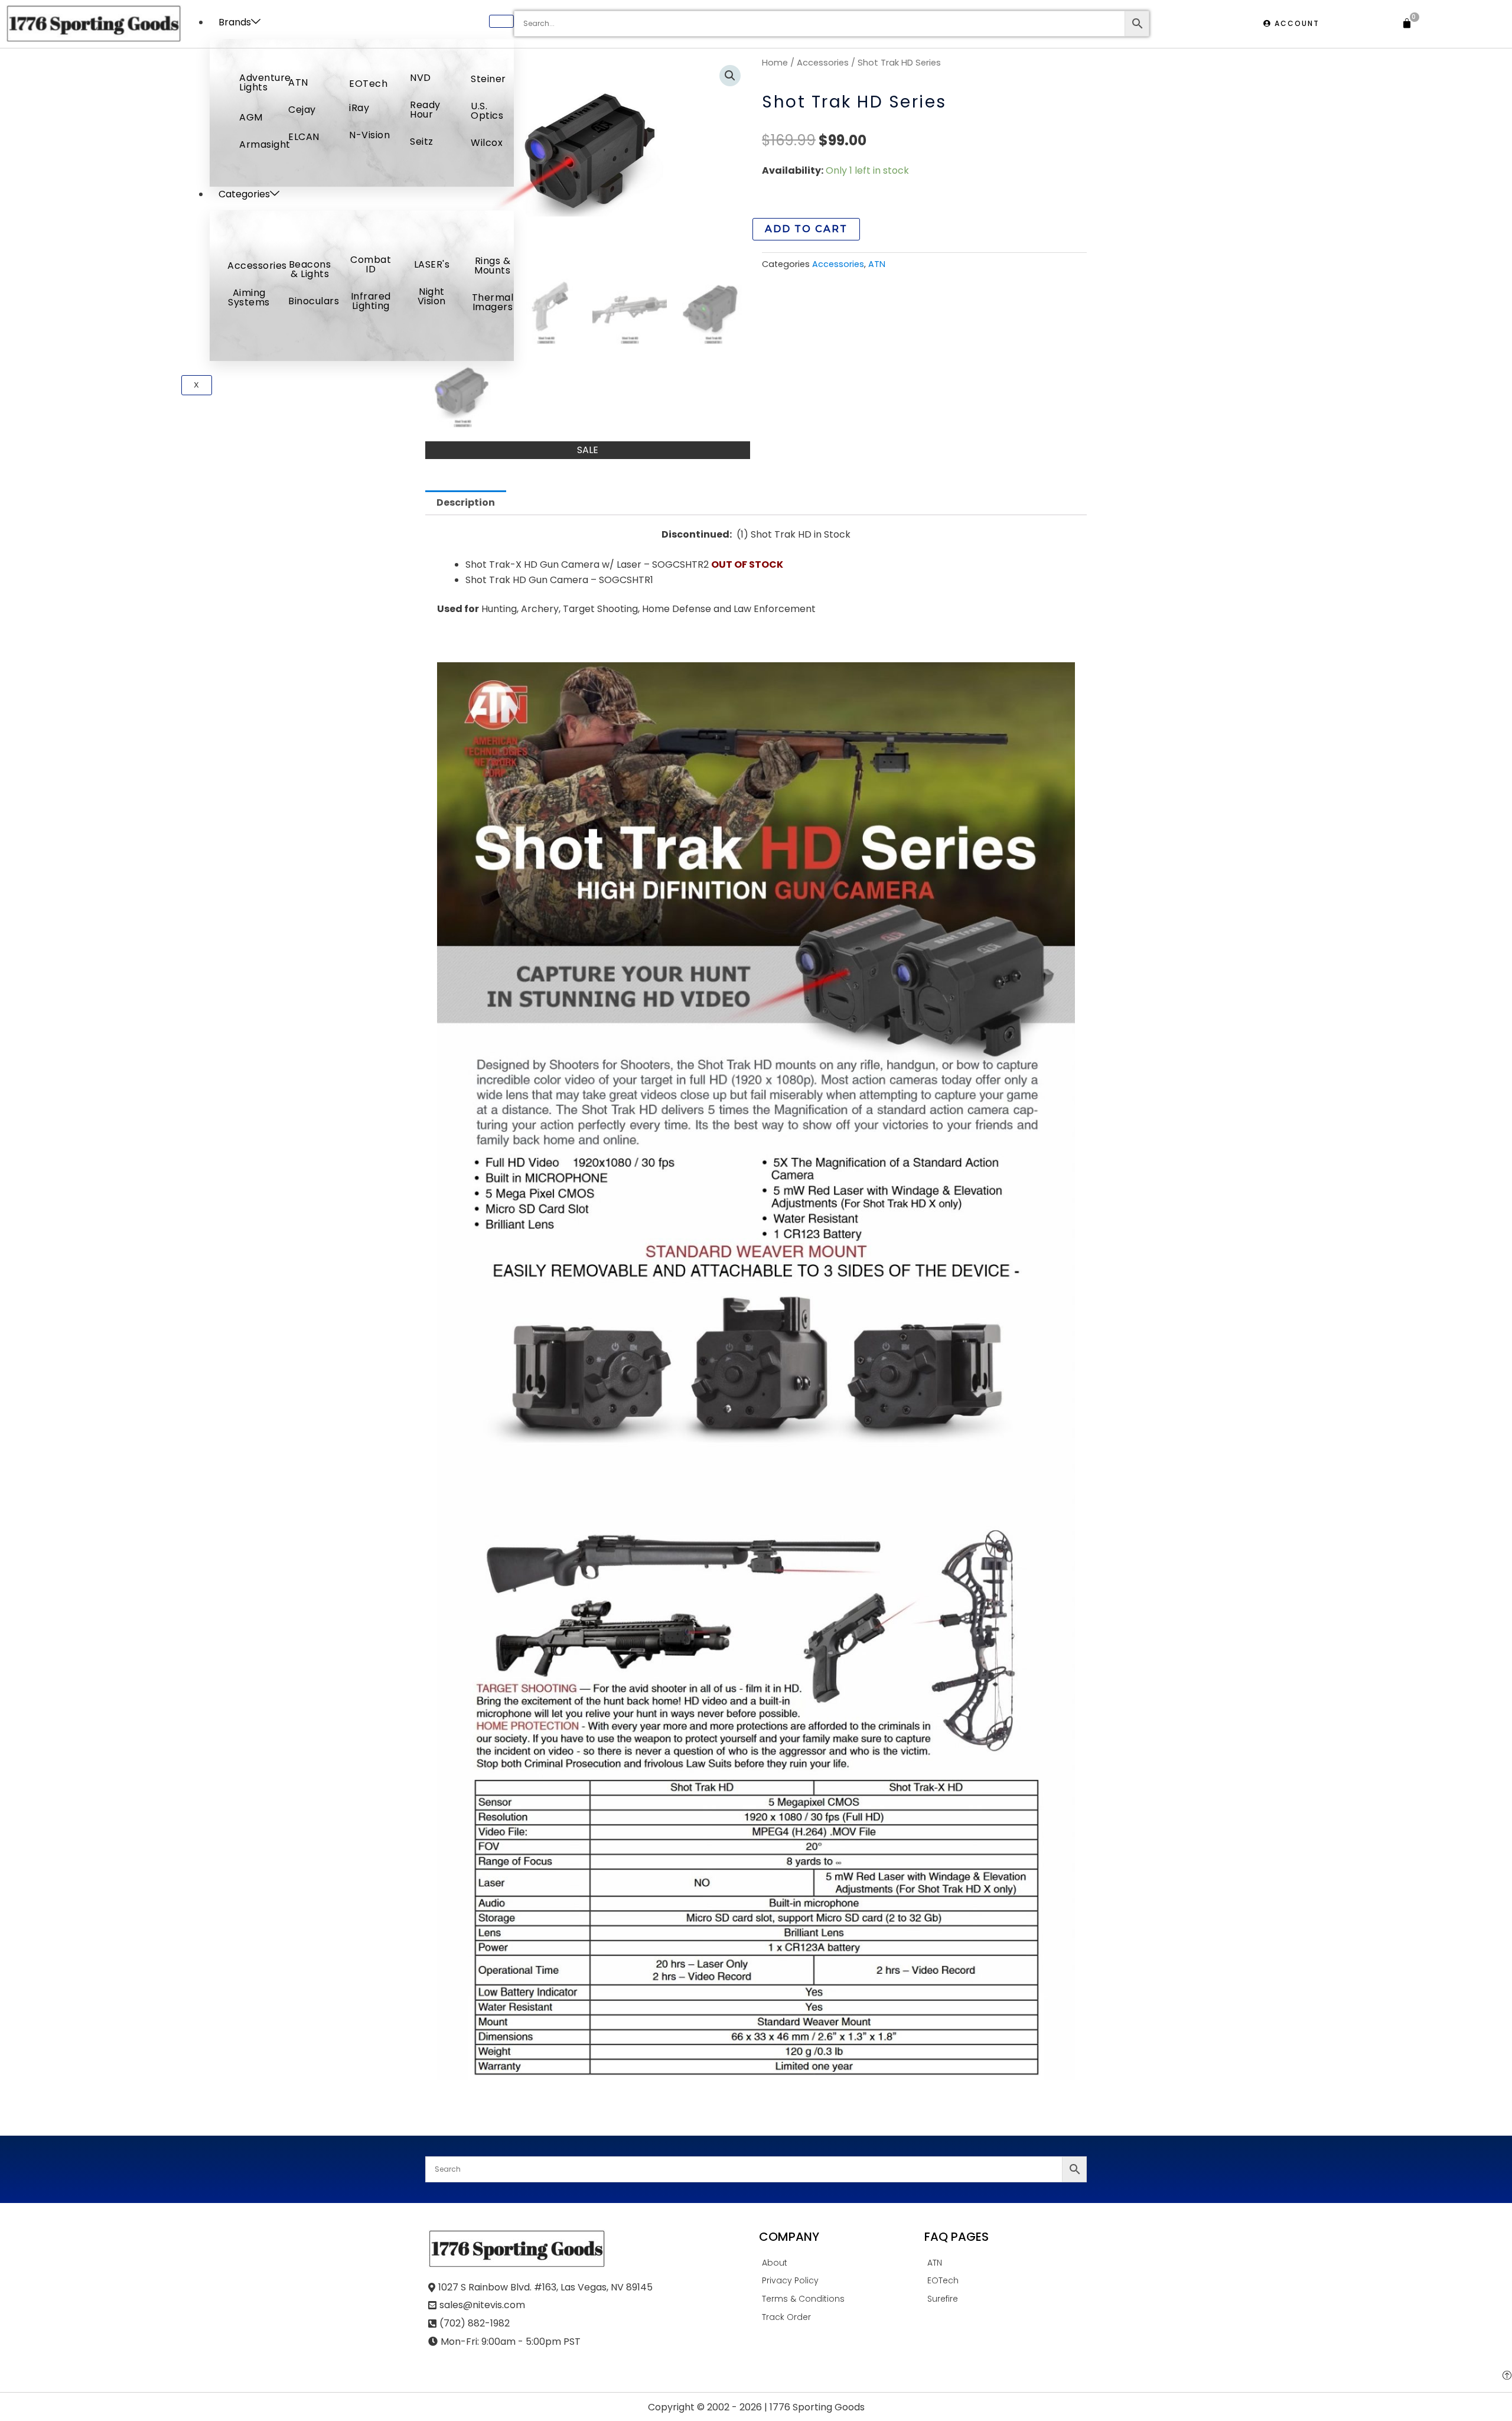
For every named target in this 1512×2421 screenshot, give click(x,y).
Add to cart (806, 229)
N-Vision (369, 135)
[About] (839, 2265)
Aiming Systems (249, 297)
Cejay (302, 110)
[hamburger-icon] (501, 21)
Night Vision (432, 296)
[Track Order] (839, 2319)
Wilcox (487, 143)
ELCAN (304, 137)
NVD (421, 78)
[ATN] (1004, 2265)
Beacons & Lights (310, 269)
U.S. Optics (487, 111)
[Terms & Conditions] (839, 2301)
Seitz (422, 141)
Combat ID (371, 264)
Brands (235, 22)
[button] (730, 76)
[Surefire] (1004, 2301)
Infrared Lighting (371, 301)
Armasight (265, 144)
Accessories (257, 266)
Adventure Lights (265, 82)
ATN (298, 82)
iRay (359, 108)
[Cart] (1407, 24)
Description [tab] (466, 502)
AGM (251, 117)
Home (775, 63)
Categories (244, 194)
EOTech (368, 84)
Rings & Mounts (492, 266)
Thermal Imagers (493, 302)
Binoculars (314, 301)
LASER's (432, 264)
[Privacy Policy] (839, 2282)
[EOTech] (1004, 2282)
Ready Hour (425, 110)
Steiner (488, 79)
